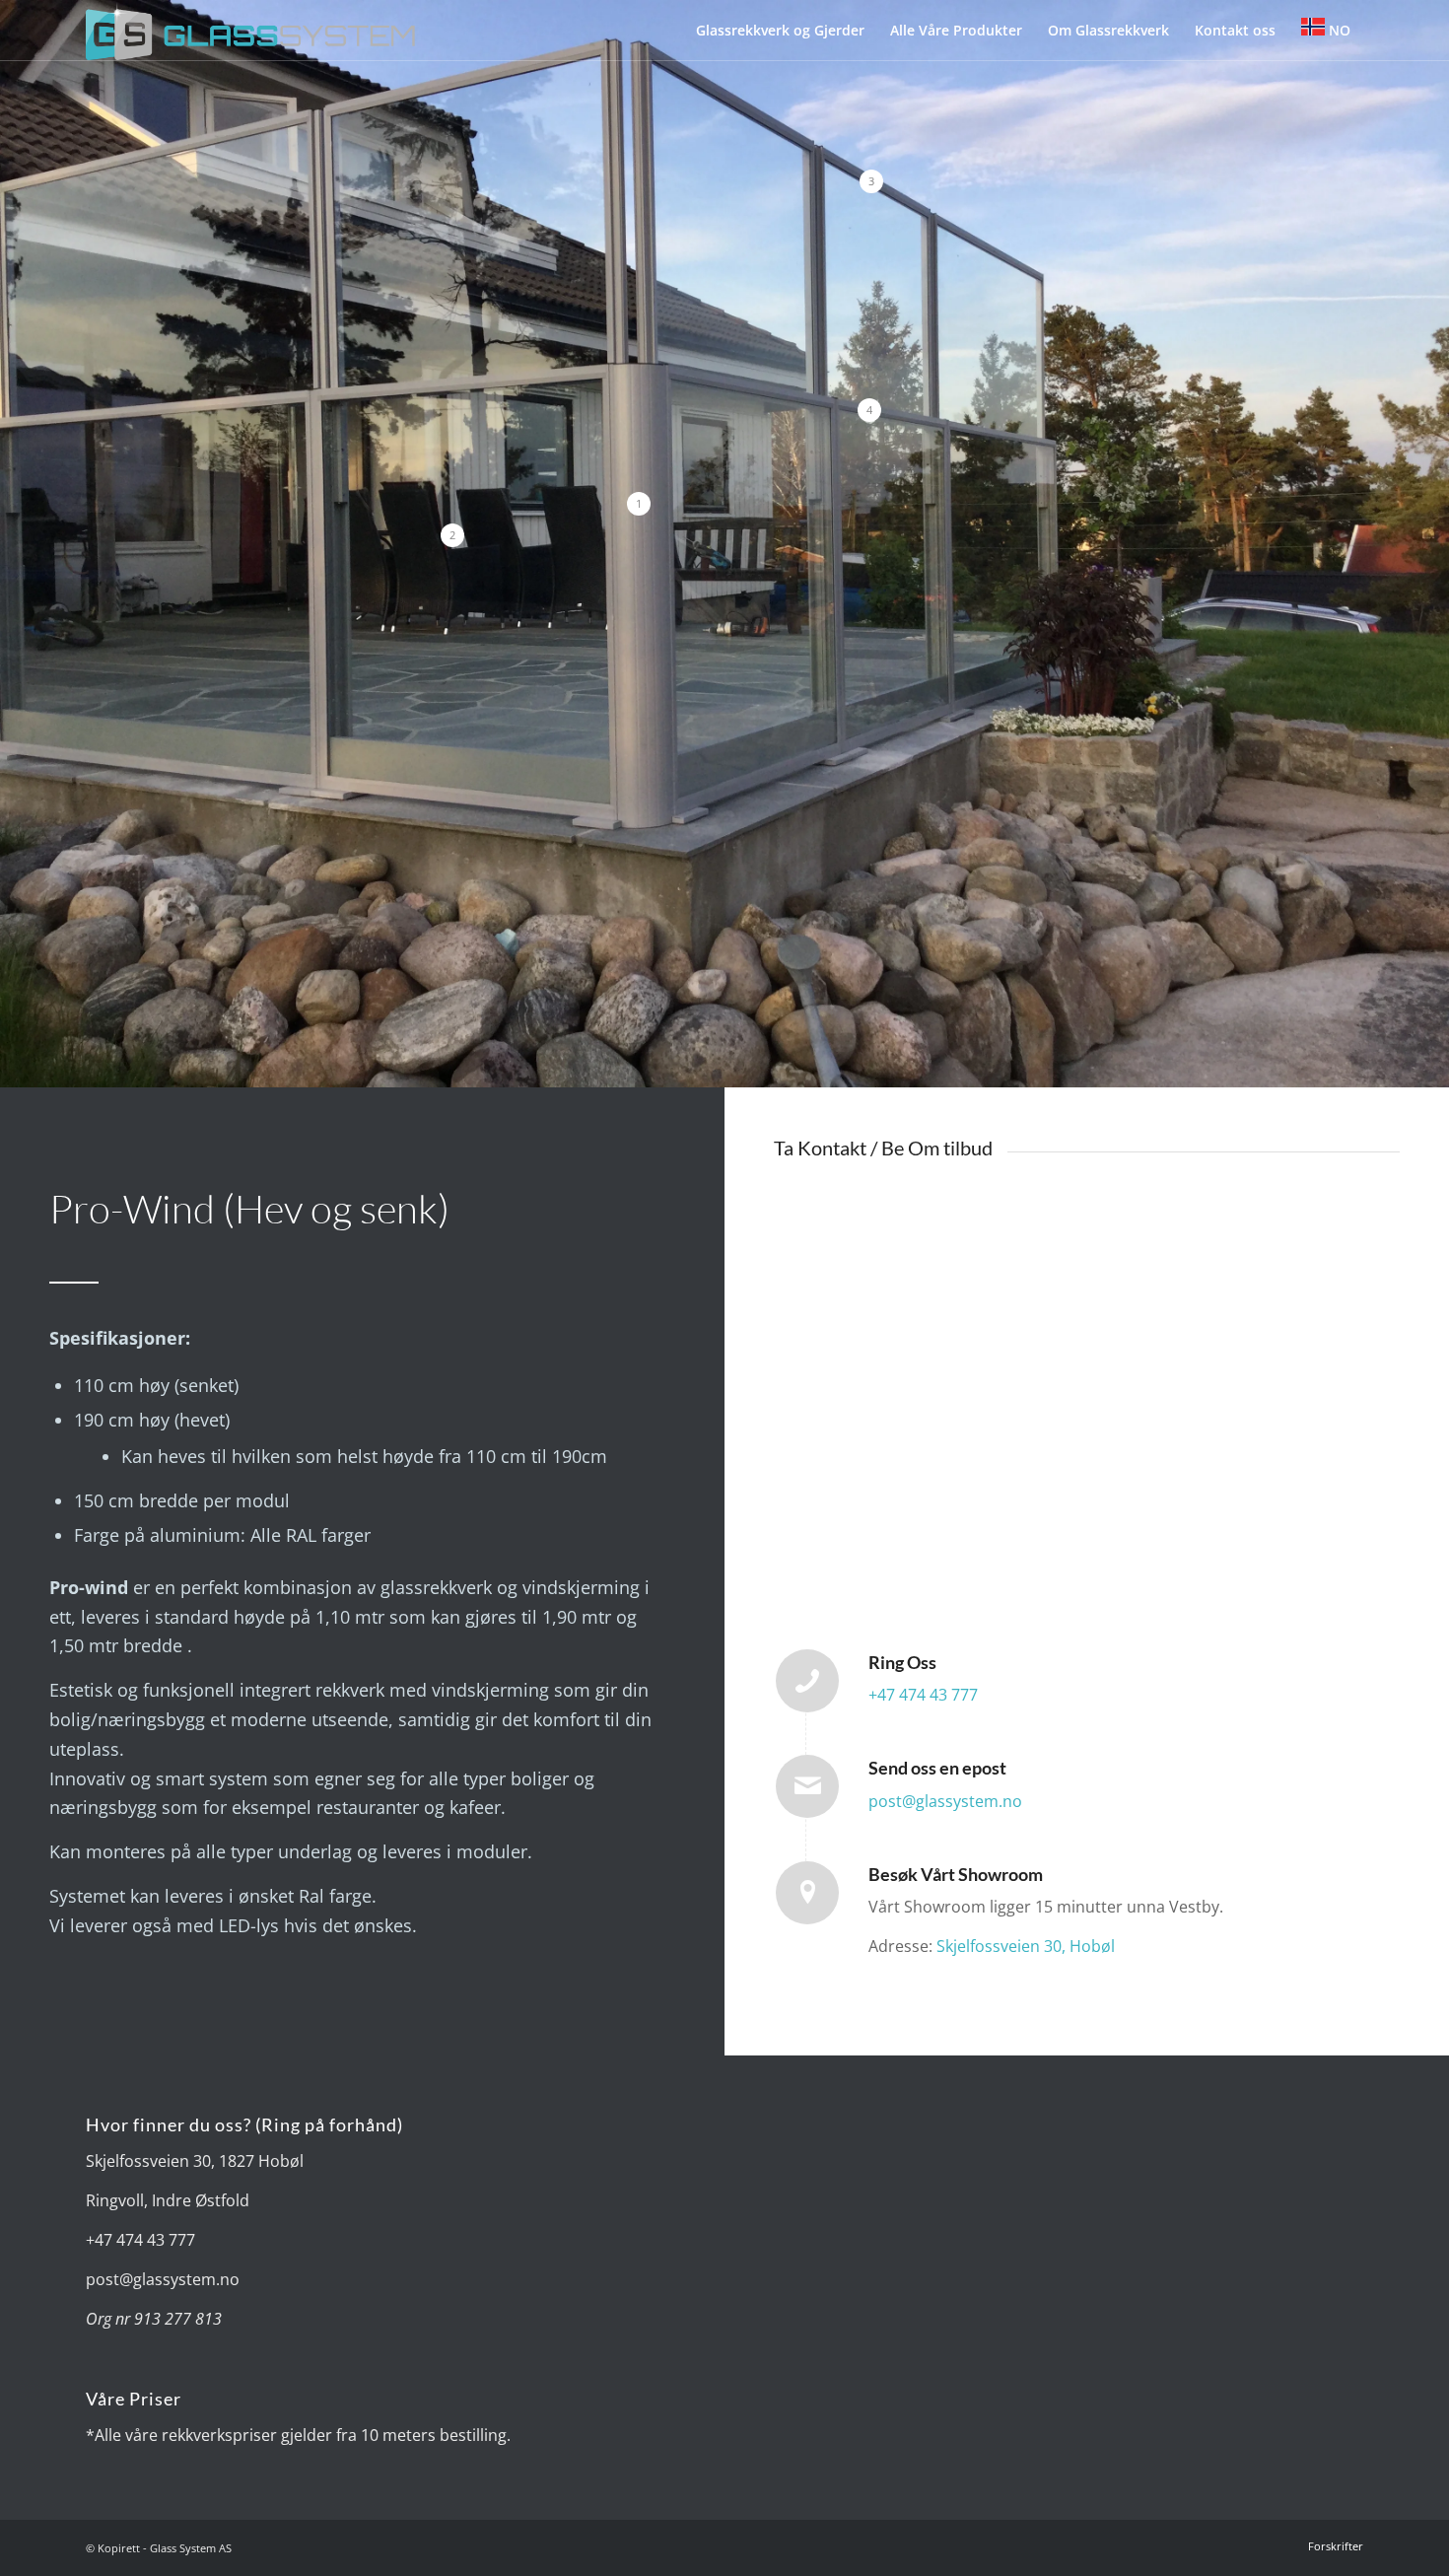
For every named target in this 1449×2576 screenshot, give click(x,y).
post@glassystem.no (945, 1801)
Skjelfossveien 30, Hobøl (1026, 1946)
